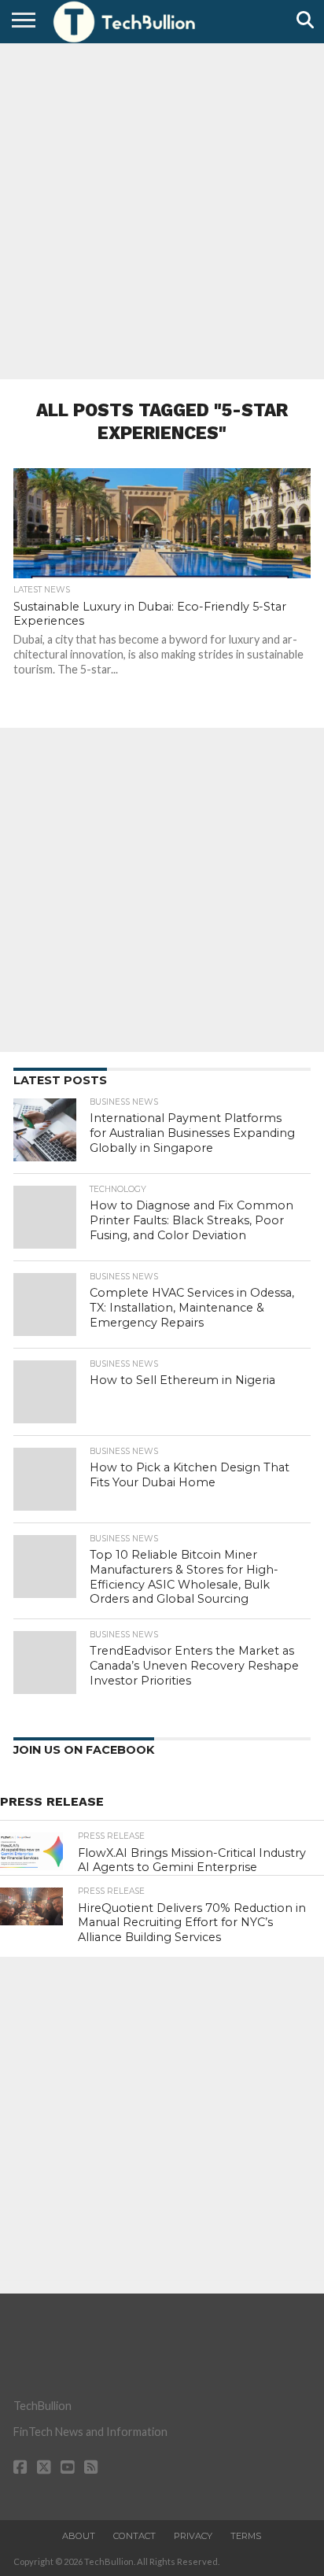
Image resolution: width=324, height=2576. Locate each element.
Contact (134, 2536)
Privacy (193, 2536)
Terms (246, 2536)
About (79, 2536)
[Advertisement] (162, 209)
